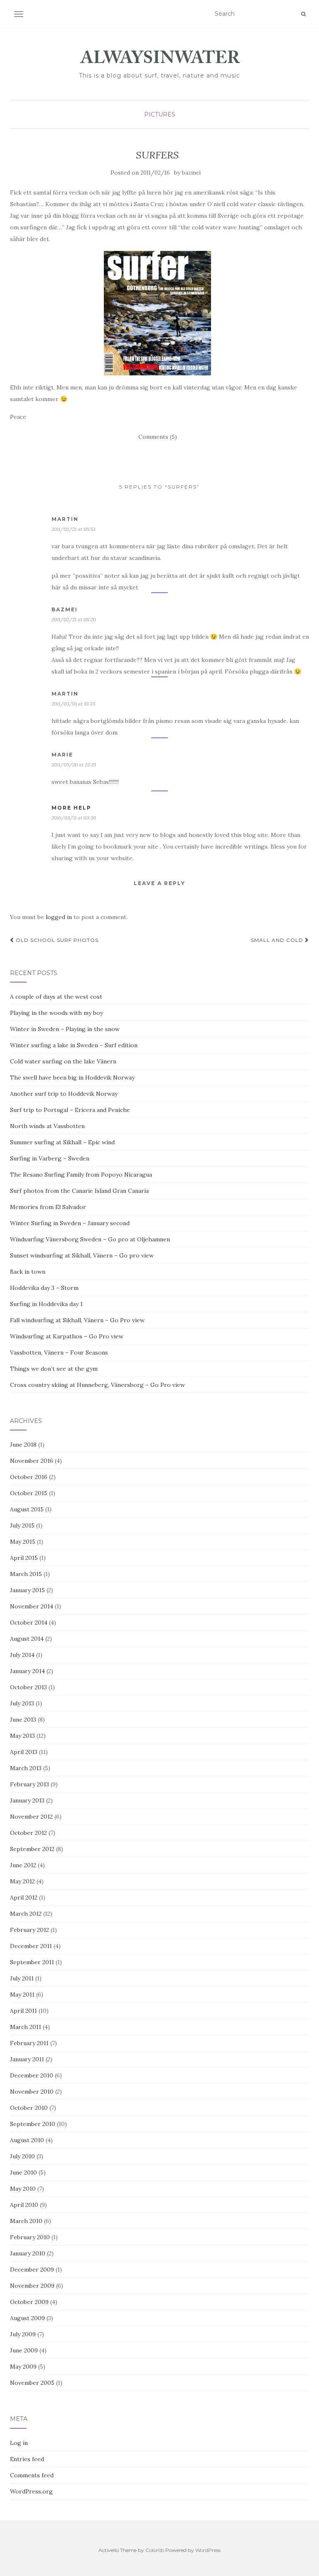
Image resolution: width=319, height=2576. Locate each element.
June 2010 (23, 2172)
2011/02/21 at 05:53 (74, 529)
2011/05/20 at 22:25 (74, 765)
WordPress (208, 2550)
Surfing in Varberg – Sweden (50, 1158)
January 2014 (27, 1671)
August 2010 (27, 2140)
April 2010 (24, 2205)
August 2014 (27, 1639)
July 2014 (22, 1655)
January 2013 (27, 1800)
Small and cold (278, 940)
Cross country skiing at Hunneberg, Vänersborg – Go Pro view (97, 1385)
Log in (19, 2443)
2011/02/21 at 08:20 (74, 619)
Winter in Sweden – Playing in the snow (65, 1029)
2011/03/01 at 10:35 (73, 704)
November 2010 (32, 2092)
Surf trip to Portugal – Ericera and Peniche (70, 1110)
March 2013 (26, 1768)
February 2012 (29, 1930)
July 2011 (22, 1978)
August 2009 (27, 2318)
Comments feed (32, 2475)
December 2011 (31, 1946)
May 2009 (23, 2367)
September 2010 (33, 2124)
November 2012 (31, 1817)
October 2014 (29, 1622)
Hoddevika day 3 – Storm (44, 1288)
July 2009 (23, 2334)
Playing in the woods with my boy (56, 1013)
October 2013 (28, 1687)
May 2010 (23, 2189)
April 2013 (24, 1752)
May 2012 (22, 1881)
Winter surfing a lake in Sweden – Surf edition (74, 1045)
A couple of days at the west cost (56, 997)
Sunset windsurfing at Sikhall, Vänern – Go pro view (82, 1255)
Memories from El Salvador (48, 1207)
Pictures (160, 114)
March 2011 (26, 2027)
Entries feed (27, 2459)
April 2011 (23, 2011)
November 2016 (32, 1461)
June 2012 (23, 1865)
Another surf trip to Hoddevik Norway (64, 1094)
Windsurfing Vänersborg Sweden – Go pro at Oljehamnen (90, 1239)
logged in (59, 917)
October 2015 (29, 1493)
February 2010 (30, 2237)
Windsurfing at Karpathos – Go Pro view (67, 1336)
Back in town (28, 1272)
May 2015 (23, 1542)
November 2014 (32, 1606)
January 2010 (28, 2253)
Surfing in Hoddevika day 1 (46, 1304)
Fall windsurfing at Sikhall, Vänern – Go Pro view (77, 1320)
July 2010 (22, 2156)
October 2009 (29, 2302)
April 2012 (24, 1897)
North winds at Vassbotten (47, 1126)
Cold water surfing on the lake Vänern (63, 1061)
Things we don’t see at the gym (54, 1369)
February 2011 (29, 2043)
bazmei (191, 173)
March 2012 (26, 1914)
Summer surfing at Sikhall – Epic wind (62, 1142)
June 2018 (23, 1445)
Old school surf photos (56, 940)
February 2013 (29, 1784)
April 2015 (24, 1558)
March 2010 (26, 2221)
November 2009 (32, 2286)
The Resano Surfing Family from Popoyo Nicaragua (81, 1175)
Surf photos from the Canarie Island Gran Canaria (79, 1191)
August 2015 (27, 1509)
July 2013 (22, 1703)
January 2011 (27, 2059)
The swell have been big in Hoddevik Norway (72, 1078)
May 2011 (22, 1995)
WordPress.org (31, 2491)
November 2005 (32, 2383)
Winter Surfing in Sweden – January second (70, 1223)
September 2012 (32, 1849)
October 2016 (29, 1477)
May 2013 (22, 1736)
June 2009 (24, 2350)
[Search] (303, 14)
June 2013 (23, 1720)
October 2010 (29, 2108)
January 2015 (27, 1590)
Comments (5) (158, 437)
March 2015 (26, 1574)
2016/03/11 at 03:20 (74, 818)
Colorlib (155, 2550)
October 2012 (28, 1833)
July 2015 (22, 1525)
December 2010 (32, 2075)
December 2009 (32, 2270)
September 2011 (32, 1962)
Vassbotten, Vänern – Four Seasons (59, 1352)
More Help (71, 808)
